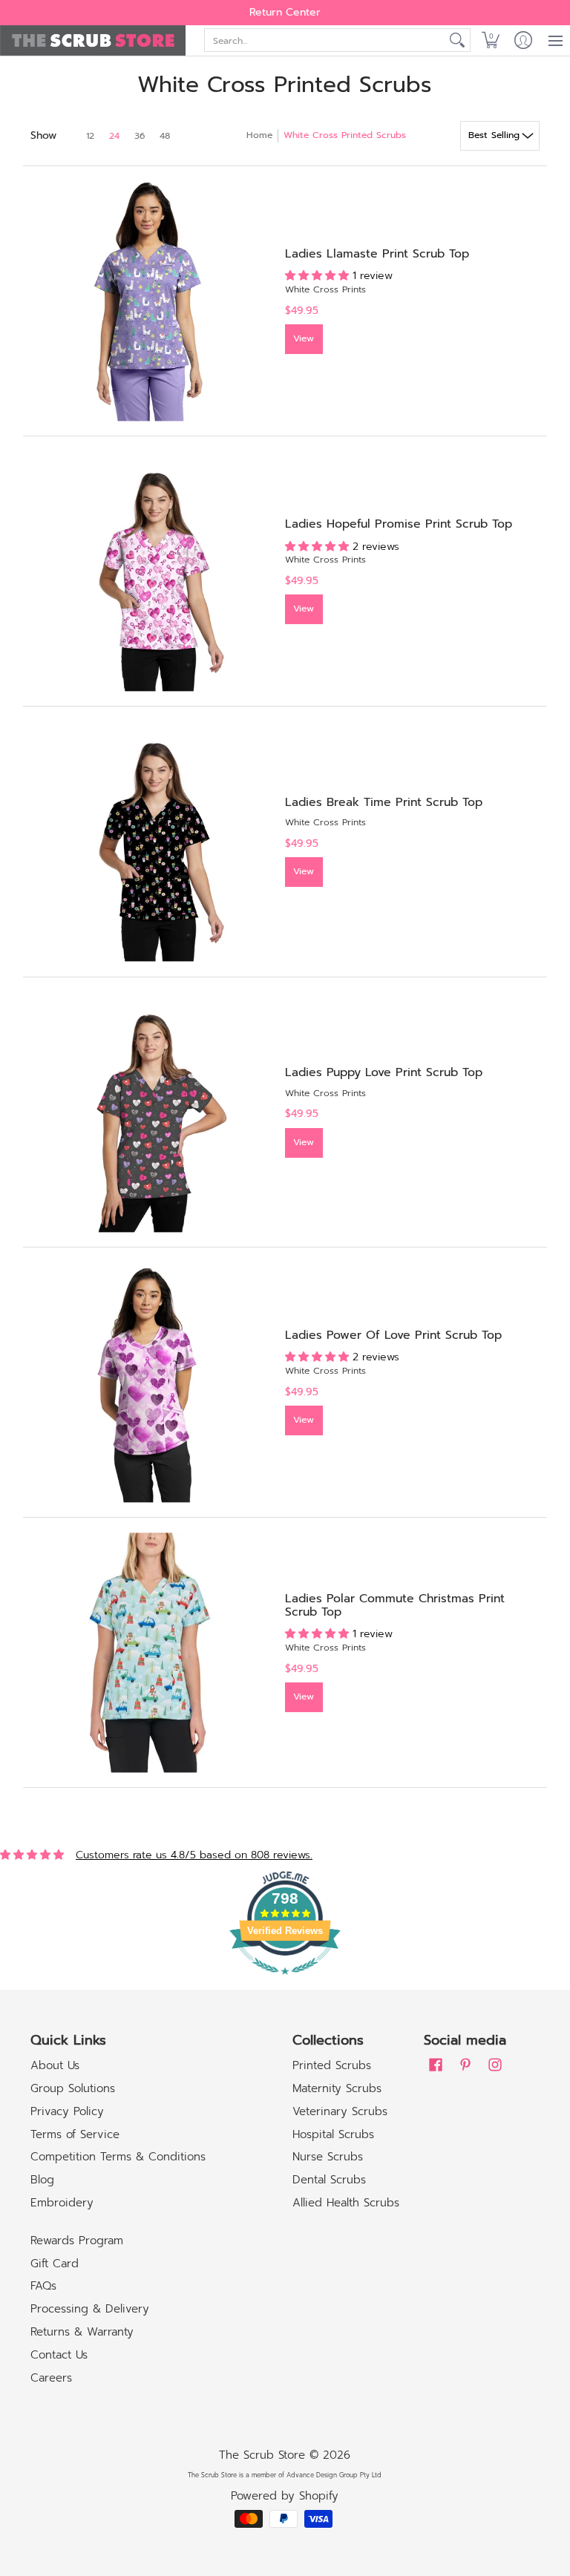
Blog (42, 2180)
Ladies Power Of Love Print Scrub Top (393, 1335)
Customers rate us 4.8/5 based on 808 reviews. (194, 1855)
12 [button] (90, 136)
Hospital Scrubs (333, 2134)
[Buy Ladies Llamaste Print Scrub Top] (150, 301)
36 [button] (140, 136)
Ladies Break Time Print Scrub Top (384, 802)
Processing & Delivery (90, 2309)
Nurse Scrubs (328, 2157)
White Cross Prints (325, 289)
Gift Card (55, 2264)
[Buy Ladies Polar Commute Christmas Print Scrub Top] (150, 1652)
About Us (55, 2065)
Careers (51, 2378)
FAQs (43, 2286)
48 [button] (165, 136)
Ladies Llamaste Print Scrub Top (377, 254)
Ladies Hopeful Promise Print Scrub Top (399, 524)
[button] (491, 40)
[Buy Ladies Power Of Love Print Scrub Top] (150, 1382)
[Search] (457, 40)
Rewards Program (77, 2241)
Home (259, 135)
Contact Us (59, 2355)
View (304, 338)
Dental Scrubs (329, 2180)
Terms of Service (75, 2134)
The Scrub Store (262, 2455)
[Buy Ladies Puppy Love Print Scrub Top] (150, 1112)
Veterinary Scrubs (340, 2111)
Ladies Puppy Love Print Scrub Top (384, 1072)
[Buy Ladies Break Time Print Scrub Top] (150, 841)
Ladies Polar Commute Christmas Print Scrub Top (395, 1605)
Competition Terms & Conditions (118, 2157)
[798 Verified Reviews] (285, 1983)
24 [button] (114, 136)
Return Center (285, 12)
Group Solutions (73, 2088)
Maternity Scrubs (337, 2088)
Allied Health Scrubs (346, 2203)
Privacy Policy (67, 2111)
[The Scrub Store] (93, 40)
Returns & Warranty (82, 2332)
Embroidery (62, 2203)
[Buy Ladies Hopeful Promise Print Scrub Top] (150, 571)
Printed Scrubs (332, 2065)
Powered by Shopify (285, 2496)
